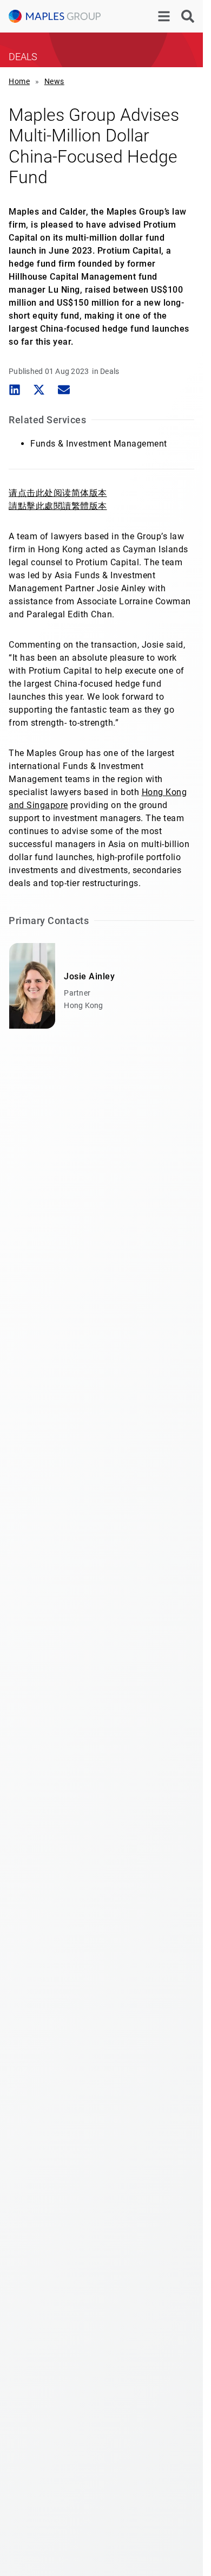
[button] (14, 390)
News (54, 81)
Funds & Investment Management (99, 444)
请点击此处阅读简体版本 (58, 493)
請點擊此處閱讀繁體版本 (58, 506)
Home (19, 81)
